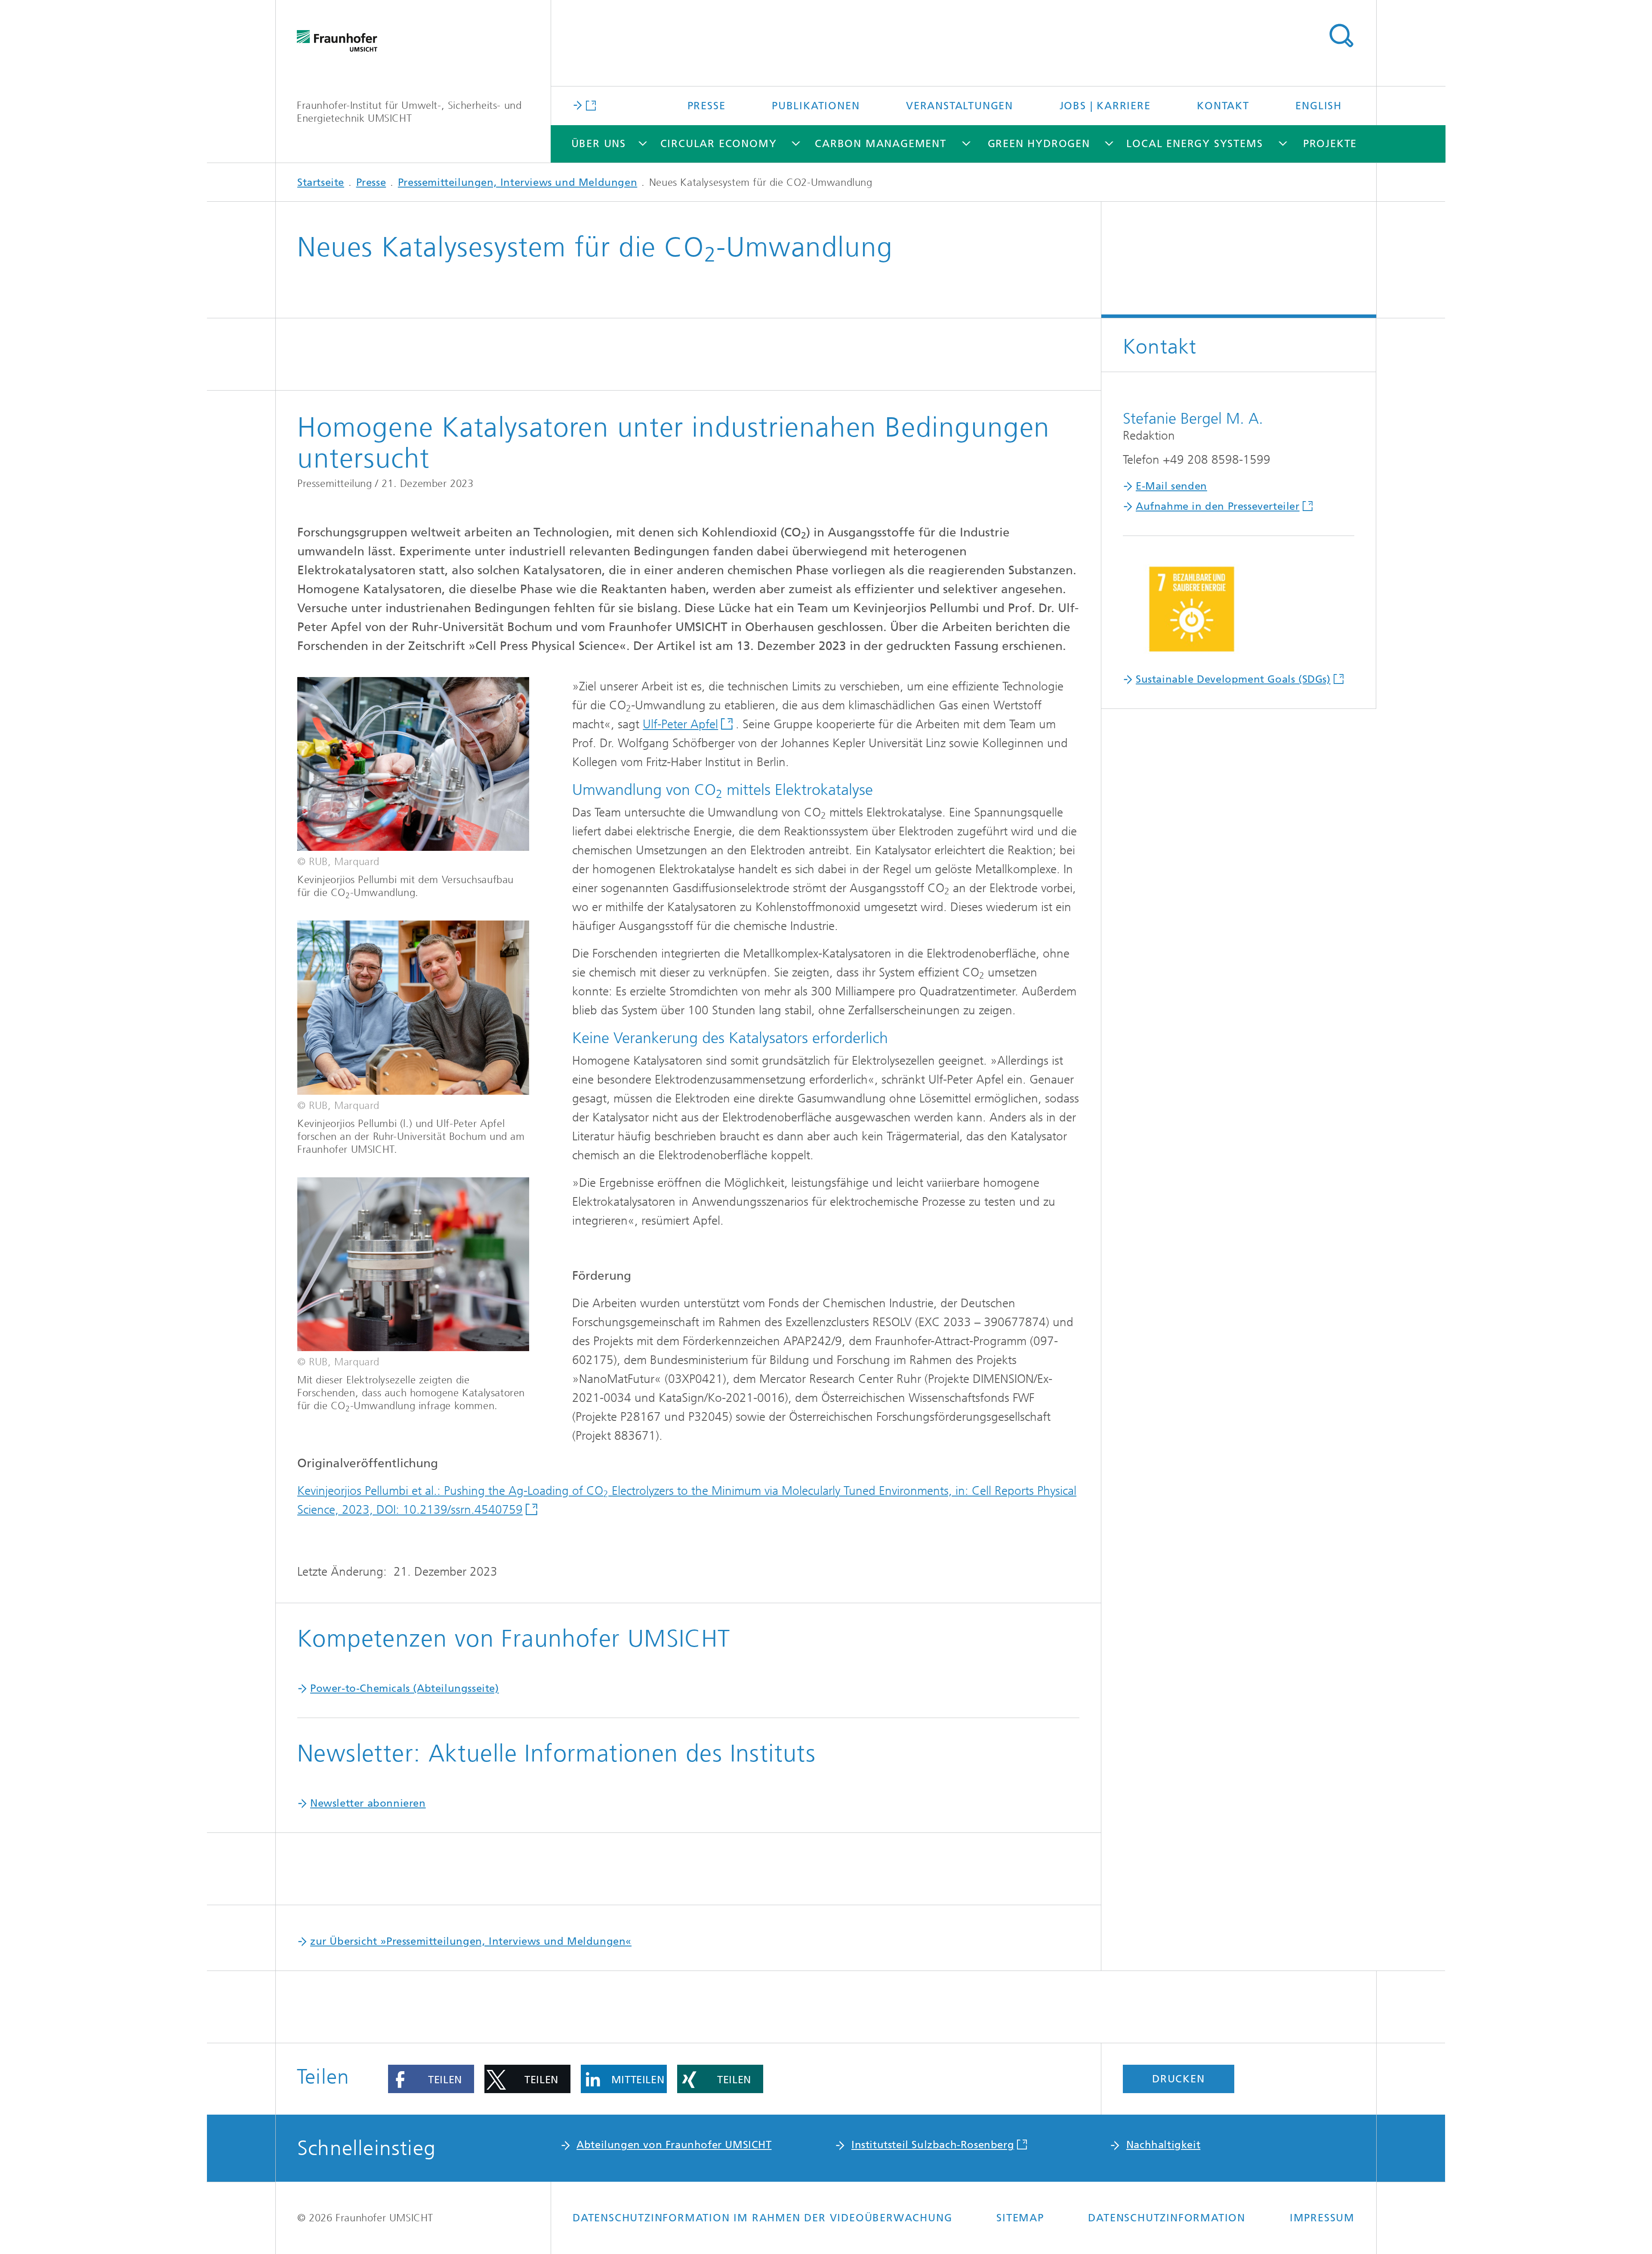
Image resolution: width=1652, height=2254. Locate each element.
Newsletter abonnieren (368, 1803)
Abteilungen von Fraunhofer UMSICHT (674, 2145)
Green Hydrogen (1039, 144)
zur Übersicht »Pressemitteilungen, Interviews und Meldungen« (471, 1941)
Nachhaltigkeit (1163, 2145)
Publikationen (816, 106)
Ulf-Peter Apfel (680, 724)
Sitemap (1020, 2218)
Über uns (599, 144)
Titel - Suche (1341, 36)
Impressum (1322, 2218)
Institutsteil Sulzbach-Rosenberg (933, 2145)
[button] (431, 2079)
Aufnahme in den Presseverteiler (1218, 506)
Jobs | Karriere (1105, 106)
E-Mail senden (1171, 486)
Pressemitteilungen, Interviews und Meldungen (518, 182)
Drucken (1179, 2079)
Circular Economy (719, 144)
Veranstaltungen (960, 106)
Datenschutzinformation (1167, 2218)
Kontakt (1223, 106)
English (1319, 106)
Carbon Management (881, 144)
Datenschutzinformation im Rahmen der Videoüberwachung (762, 2218)
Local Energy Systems (1194, 144)
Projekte (1330, 144)
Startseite (321, 182)
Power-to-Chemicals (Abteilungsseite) (405, 1688)
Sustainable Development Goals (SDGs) (1233, 679)
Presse (707, 106)
